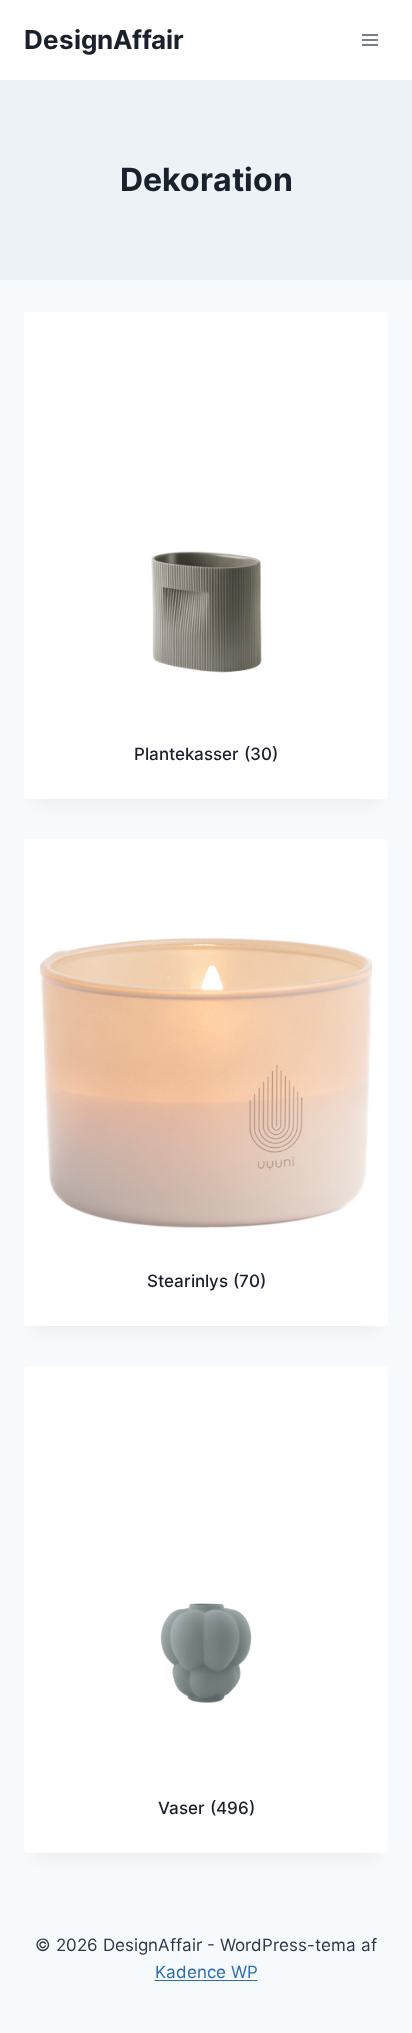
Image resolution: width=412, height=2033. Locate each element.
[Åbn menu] (369, 39)
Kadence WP (206, 1972)
